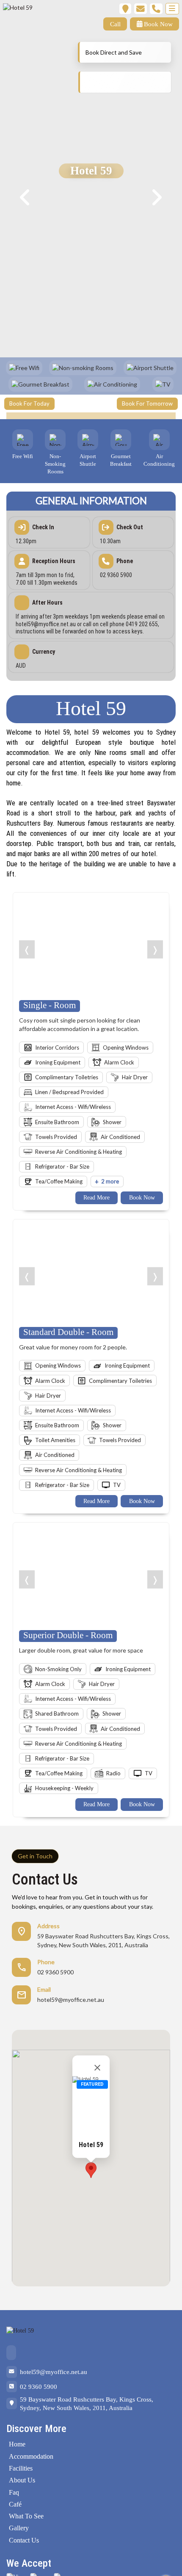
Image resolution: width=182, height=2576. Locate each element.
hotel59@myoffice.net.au (54, 2372)
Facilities (21, 2468)
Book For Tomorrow (147, 404)
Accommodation (31, 2456)
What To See (26, 2516)
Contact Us (24, 2540)
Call (115, 24)
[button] (91, 2170)
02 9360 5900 (39, 2387)
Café (15, 2504)
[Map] (125, 9)
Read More (97, 1198)
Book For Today (29, 404)
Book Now (157, 24)
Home (17, 2444)
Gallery (19, 2528)
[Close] (97, 2068)
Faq (14, 2492)
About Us (22, 2480)
